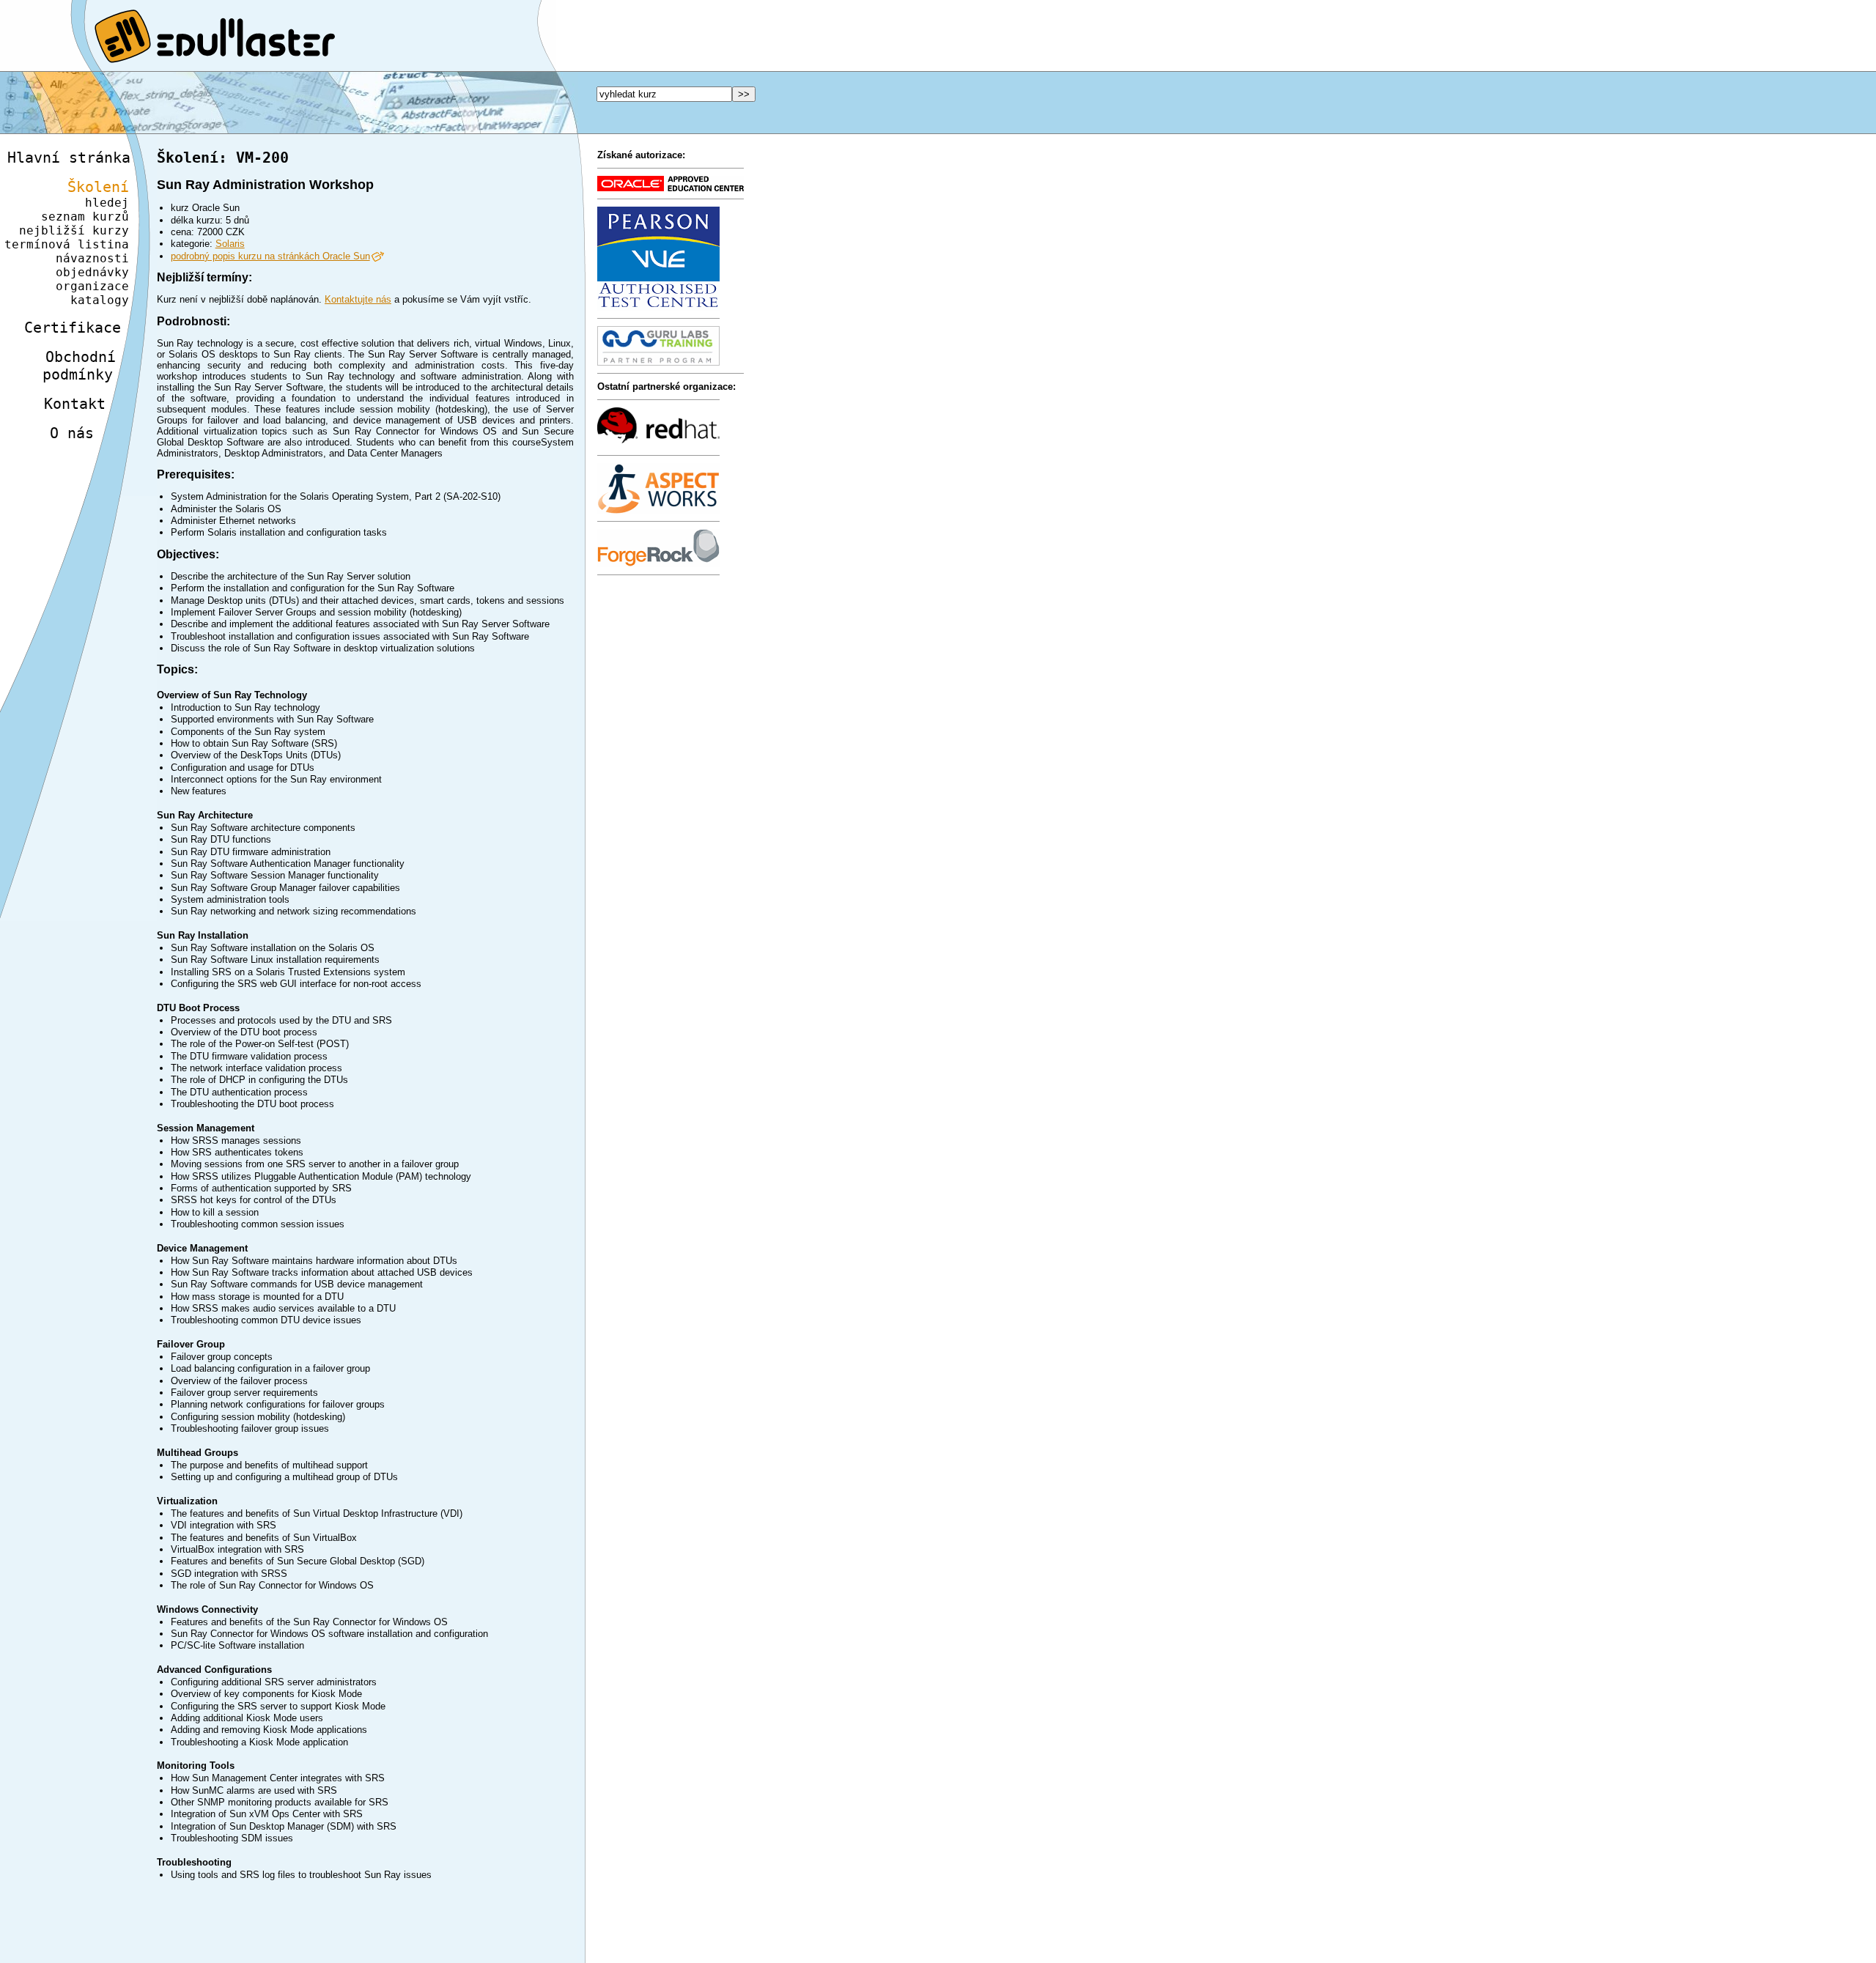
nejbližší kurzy (74, 230)
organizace (92, 286)
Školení (98, 187)
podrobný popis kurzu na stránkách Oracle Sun (270, 256)
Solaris (230, 244)
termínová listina (67, 244)
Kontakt (75, 404)
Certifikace (73, 328)
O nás (72, 433)
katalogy (100, 300)
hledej (107, 203)
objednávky (92, 272)
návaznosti (92, 258)
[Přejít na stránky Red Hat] (658, 444)
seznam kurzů (85, 217)
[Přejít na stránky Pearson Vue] (658, 307)
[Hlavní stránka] (938, 36)
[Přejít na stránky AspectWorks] (658, 510)
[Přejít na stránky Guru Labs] (658, 362)
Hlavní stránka (69, 158)
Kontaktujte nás (358, 299)
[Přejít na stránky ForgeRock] (658, 564)
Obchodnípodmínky (79, 366)
